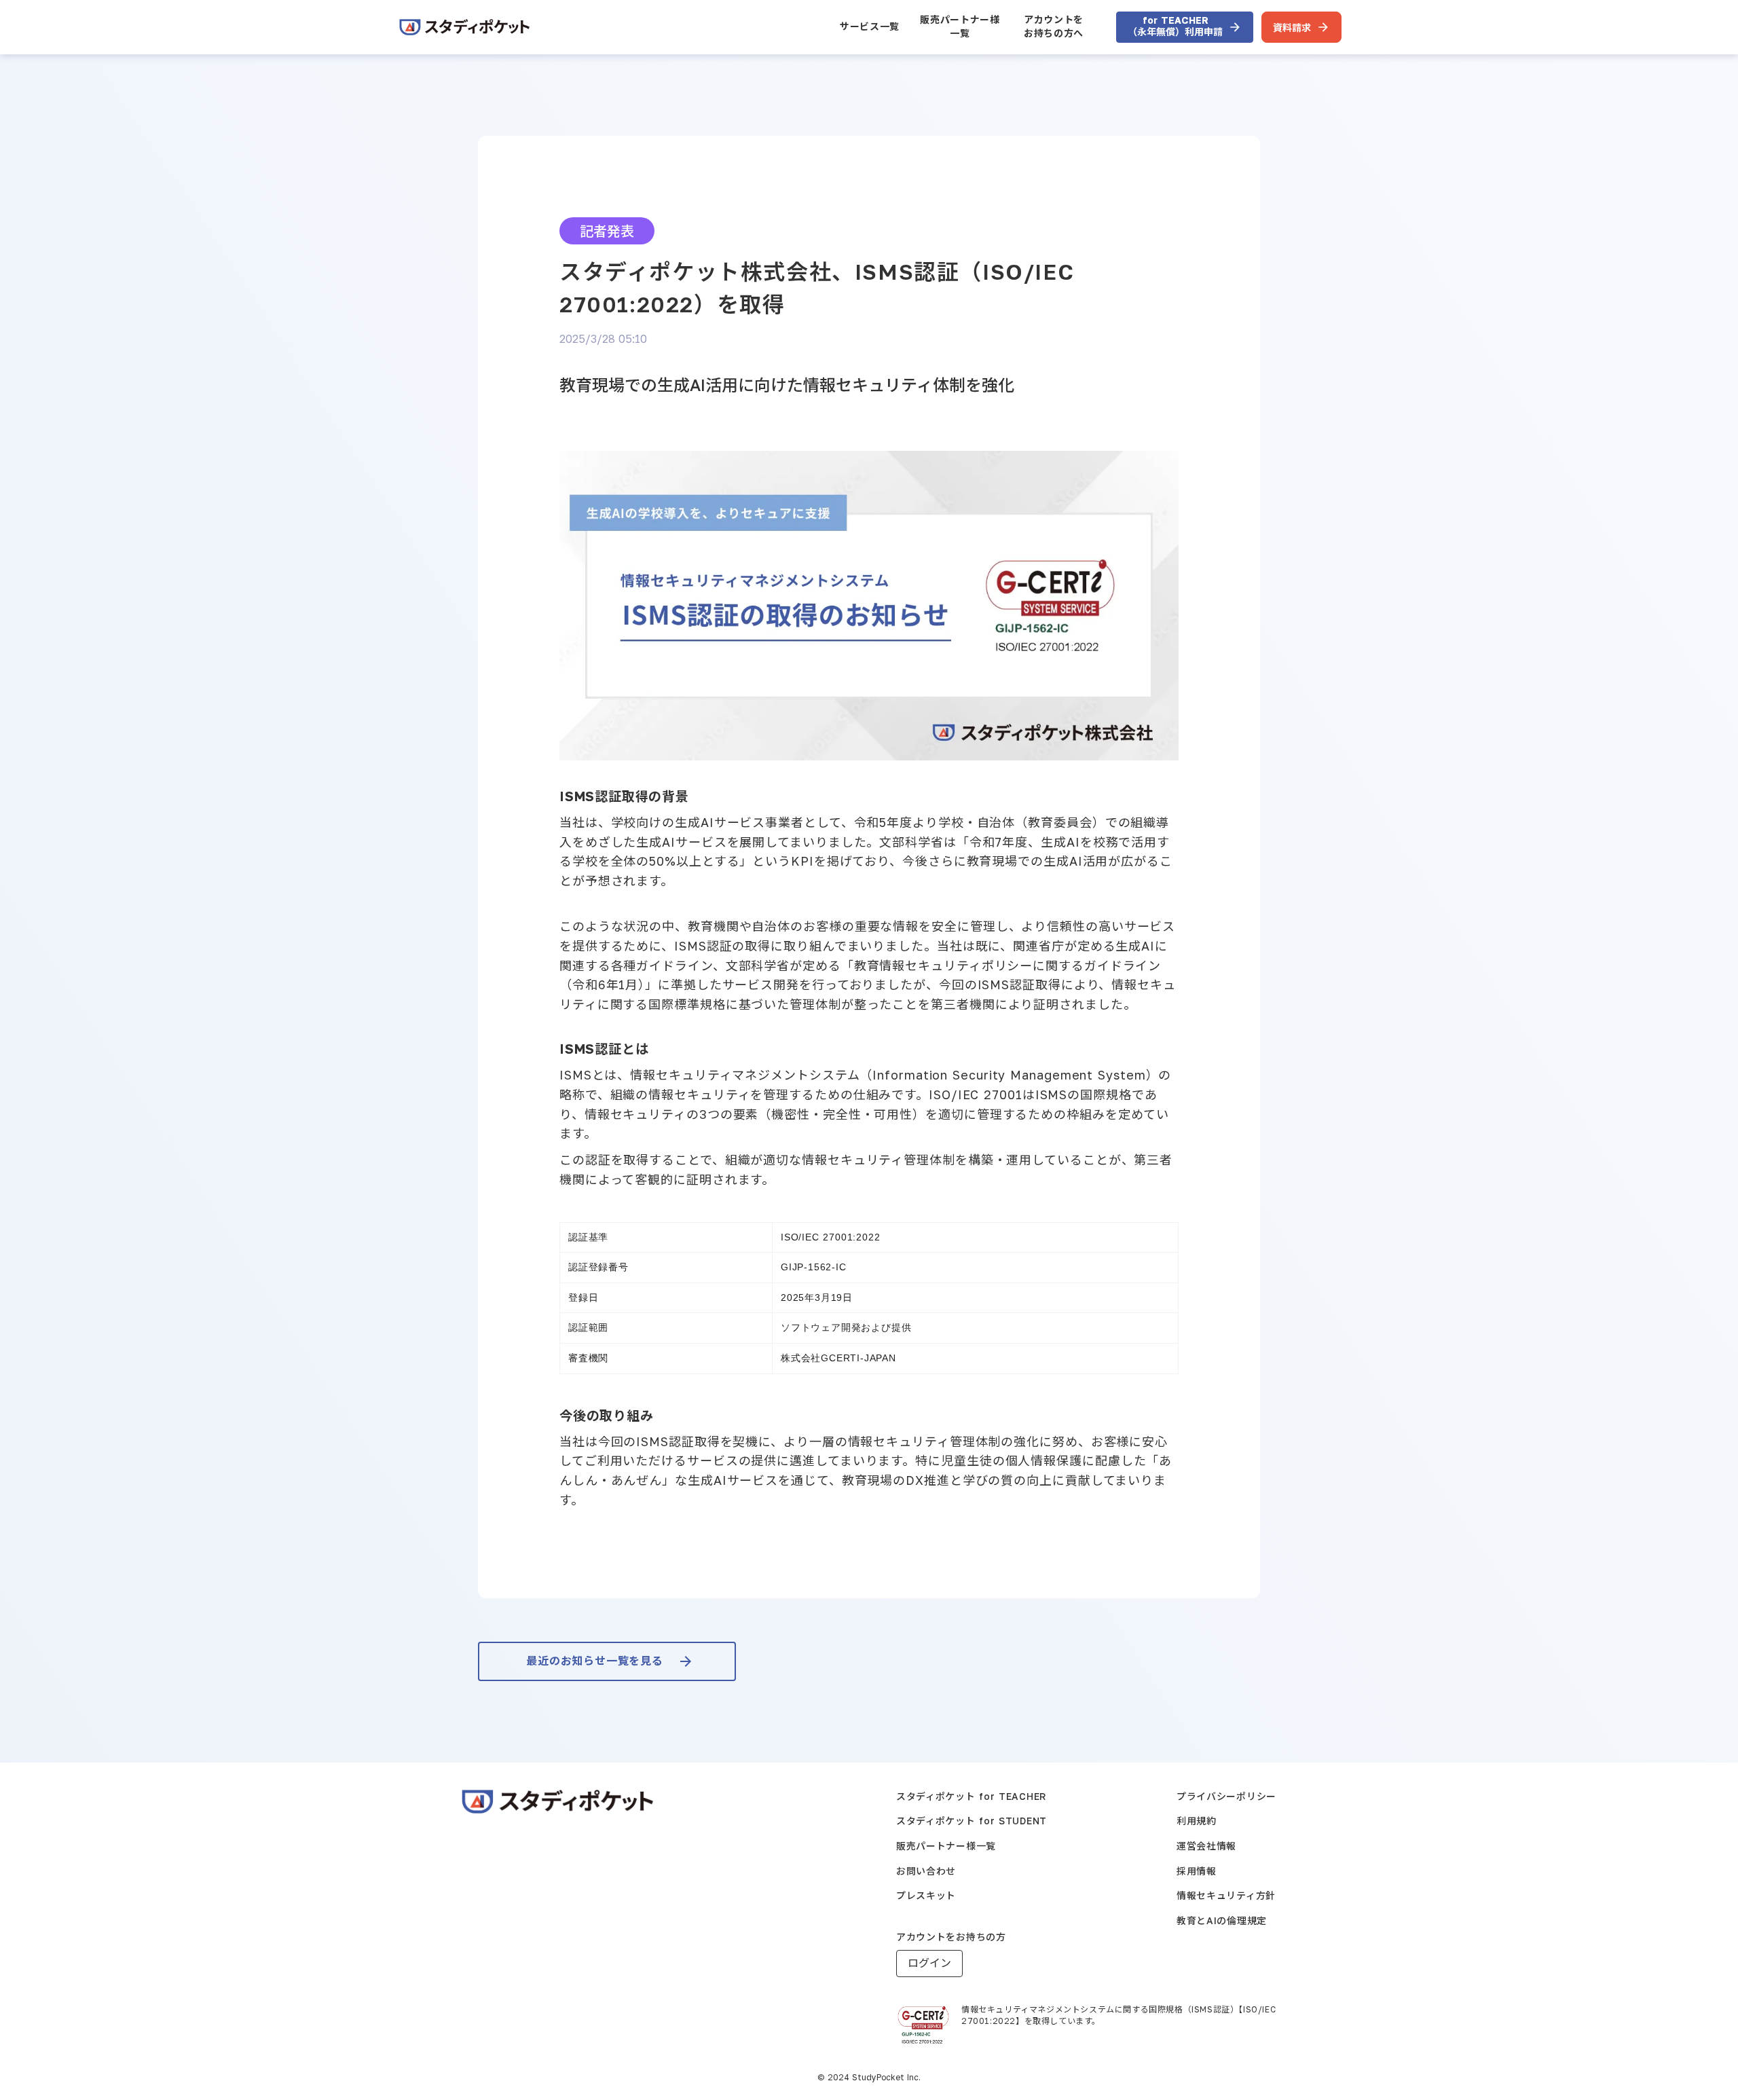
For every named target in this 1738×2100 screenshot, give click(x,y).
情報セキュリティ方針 (1226, 1895)
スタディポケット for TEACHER (971, 1796)
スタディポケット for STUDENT (972, 1821)
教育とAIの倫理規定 (1222, 1920)
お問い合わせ (926, 1871)
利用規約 (1197, 1821)
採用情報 (1197, 1871)
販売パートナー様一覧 (960, 26)
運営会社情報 (1206, 1846)
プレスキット (926, 1895)
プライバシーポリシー (1226, 1796)
